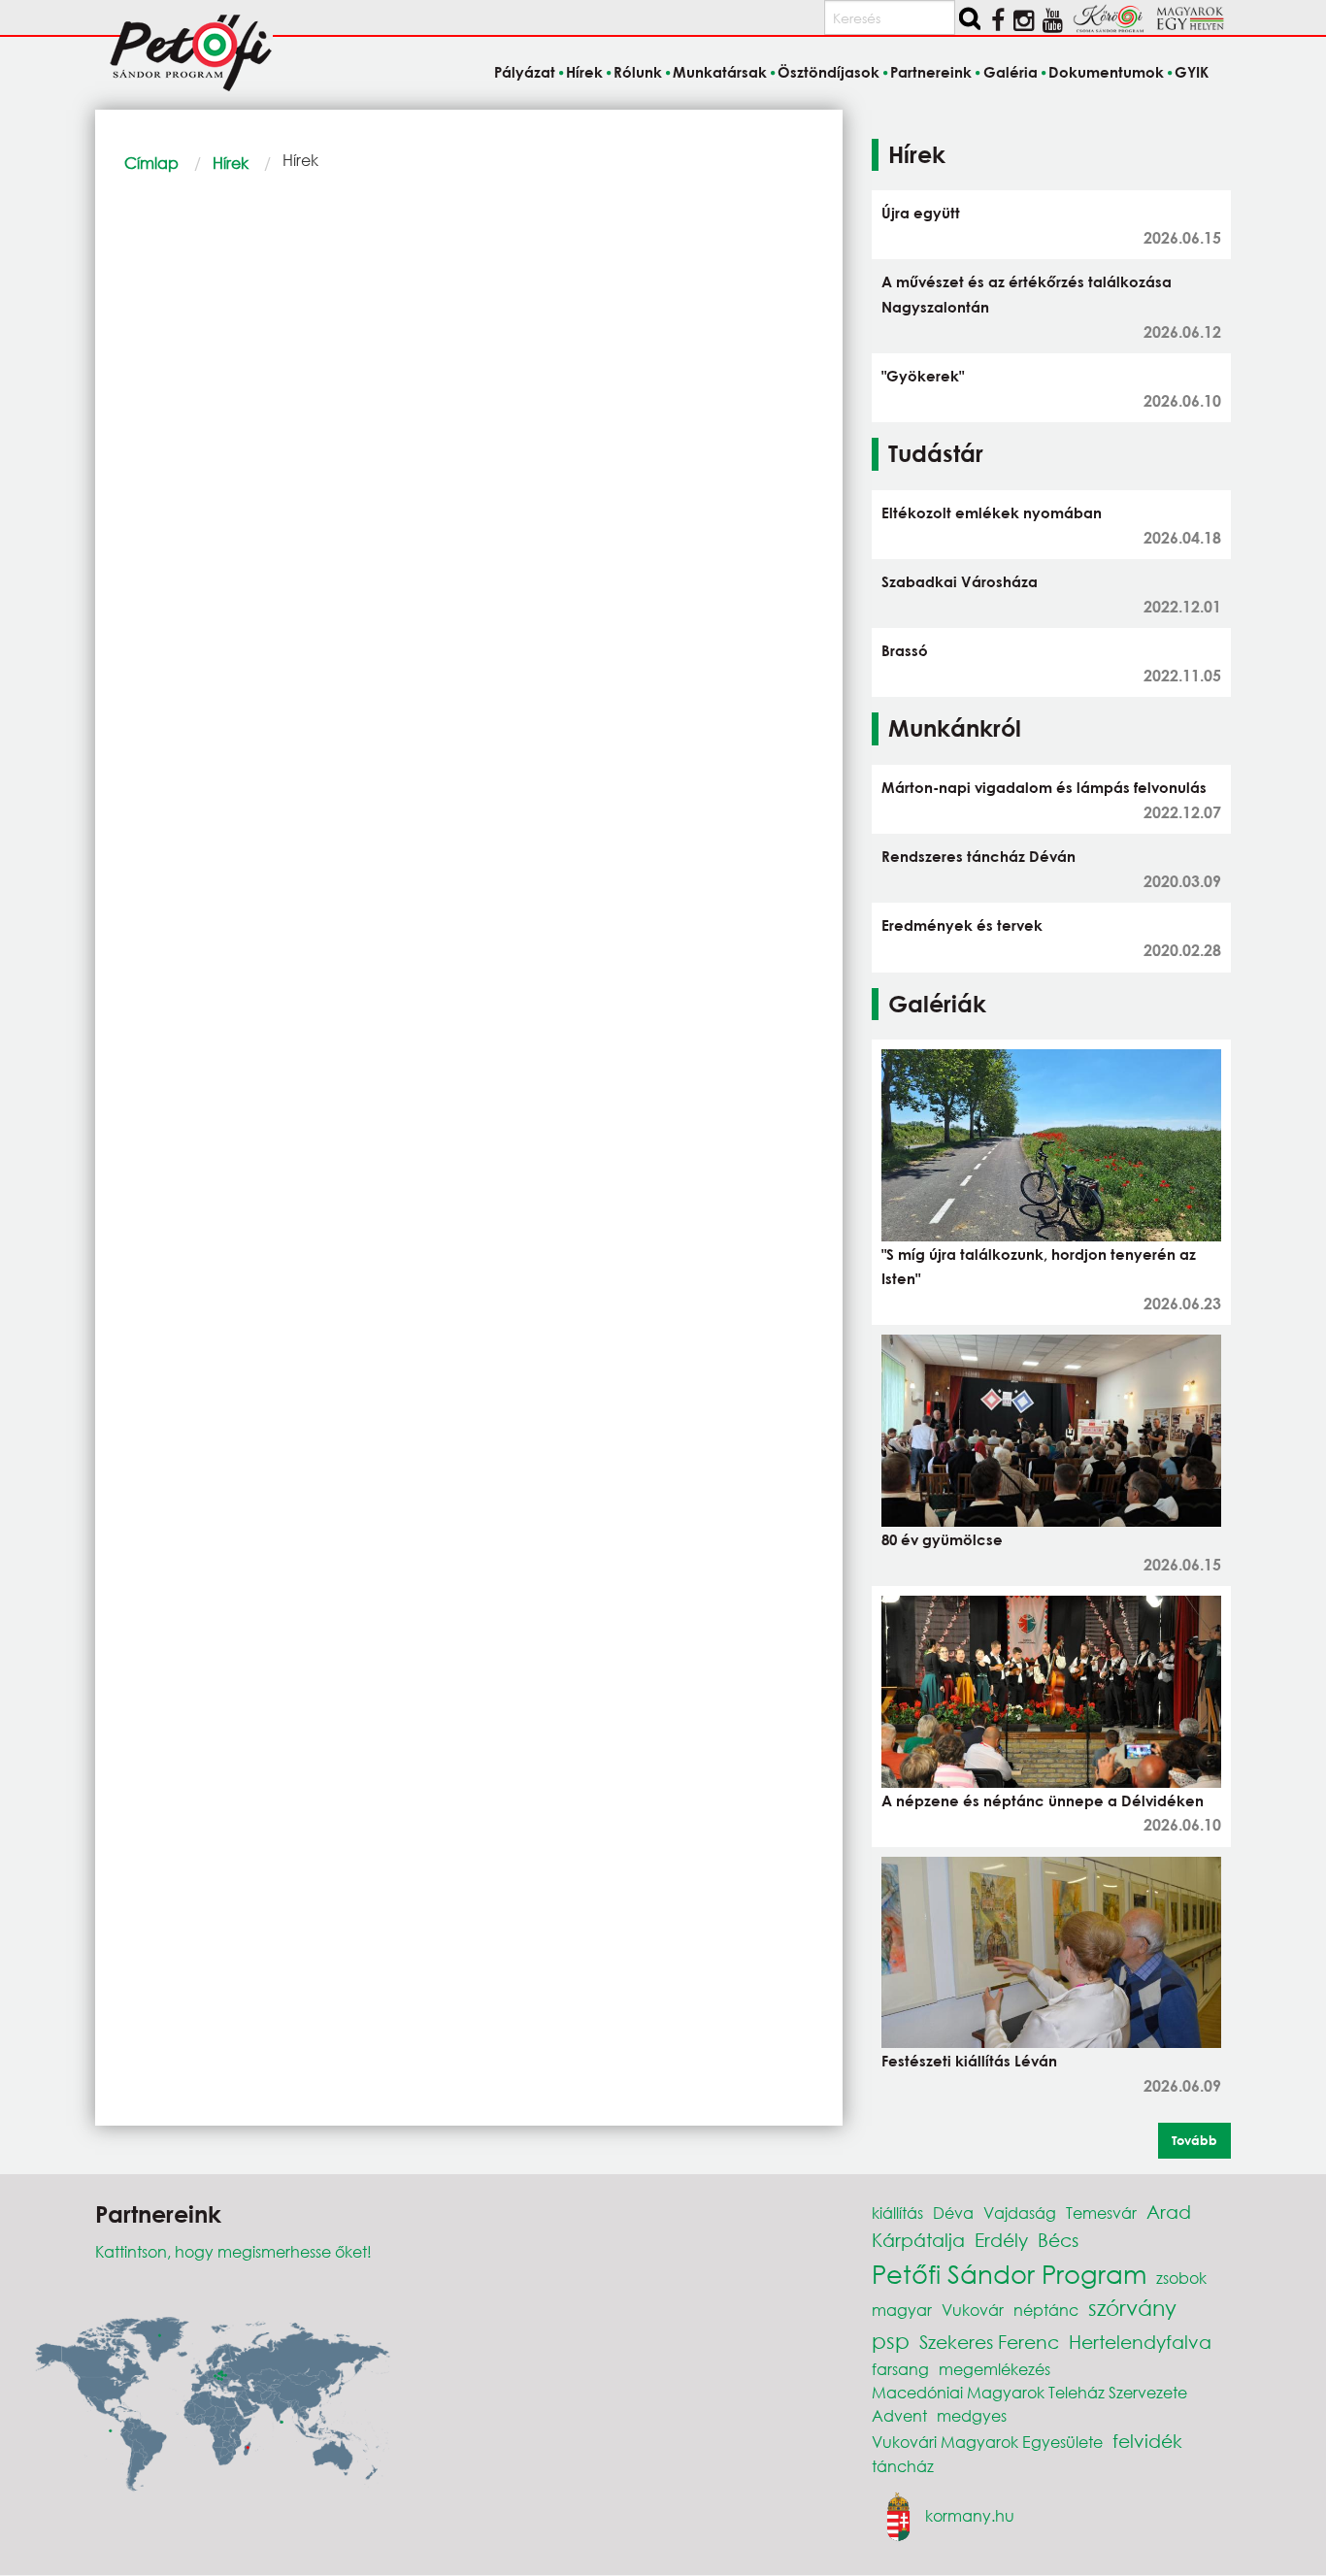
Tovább (1194, 2140)
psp (891, 2341)
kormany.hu (970, 2515)
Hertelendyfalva (1140, 2342)
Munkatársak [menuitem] (720, 72)
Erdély (1001, 2240)
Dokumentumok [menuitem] (1106, 72)
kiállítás (897, 2213)
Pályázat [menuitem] (524, 72)
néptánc (1046, 2310)
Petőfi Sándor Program (1009, 2273)
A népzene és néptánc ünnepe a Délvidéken (1043, 1800)
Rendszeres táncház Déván (978, 856)
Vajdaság (1020, 2213)
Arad (1169, 2212)
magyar (902, 2310)
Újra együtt (921, 213)
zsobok (1181, 2278)
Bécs (1058, 2240)
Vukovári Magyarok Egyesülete (987, 2442)
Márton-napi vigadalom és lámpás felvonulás (1044, 787)
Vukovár (973, 2310)
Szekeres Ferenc (989, 2342)
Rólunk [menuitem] (638, 72)
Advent (899, 2415)
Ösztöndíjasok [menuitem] (829, 72)
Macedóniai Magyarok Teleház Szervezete (1029, 2392)
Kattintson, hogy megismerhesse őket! (233, 2251)
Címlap (151, 163)
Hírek (231, 163)
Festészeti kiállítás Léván (969, 2061)
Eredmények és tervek (962, 925)
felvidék (1147, 2441)
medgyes (972, 2415)
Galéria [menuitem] (1010, 72)
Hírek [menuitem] (584, 72)
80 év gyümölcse (942, 1539)
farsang (900, 2369)
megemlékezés (994, 2369)
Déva (953, 2213)
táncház (903, 2466)
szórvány (1132, 2308)
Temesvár (1101, 2213)
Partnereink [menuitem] (931, 72)
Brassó (905, 650)
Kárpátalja (918, 2240)
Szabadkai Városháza (960, 581)
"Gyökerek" (923, 376)
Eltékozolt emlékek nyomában (992, 512)
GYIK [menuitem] (1192, 72)
